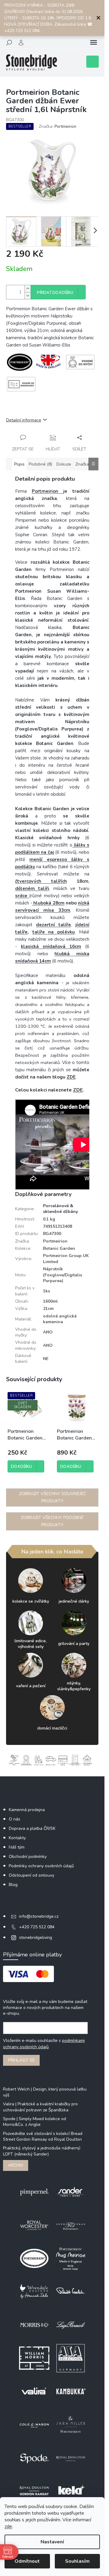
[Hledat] (9, 43)
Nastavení (52, 2542)
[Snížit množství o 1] (28, 296)
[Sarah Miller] (71, 2424)
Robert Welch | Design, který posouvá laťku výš (45, 2092)
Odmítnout (27, 2561)
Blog (13, 1885)
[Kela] (71, 2491)
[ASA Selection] (71, 2358)
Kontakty (17, 1838)
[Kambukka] (71, 2391)
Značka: (58, 126)
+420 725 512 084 (37, 1927)
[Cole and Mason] (34, 2424)
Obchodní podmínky (28, 1857)
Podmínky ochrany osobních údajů (41, 1866)
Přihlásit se (21, 2060)
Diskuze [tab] (64, 464)
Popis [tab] (19, 464)
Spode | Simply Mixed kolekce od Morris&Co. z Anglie (35, 2122)
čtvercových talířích (41, 881)
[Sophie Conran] (71, 2225)
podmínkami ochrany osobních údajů (44, 2044)
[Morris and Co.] (34, 2325)
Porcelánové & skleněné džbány (60, 1209)
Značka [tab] (82, 464)
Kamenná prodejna (27, 1810)
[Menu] (94, 43)
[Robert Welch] (71, 2292)
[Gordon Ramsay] (34, 2491)
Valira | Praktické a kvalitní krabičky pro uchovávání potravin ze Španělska (40, 2107)
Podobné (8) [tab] (40, 464)
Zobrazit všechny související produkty (52, 1497)
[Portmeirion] (34, 2258)
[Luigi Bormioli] (71, 2325)
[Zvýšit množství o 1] (28, 289)
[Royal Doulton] (71, 2458)
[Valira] (34, 2391)
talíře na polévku (54, 932)
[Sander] (71, 2192)
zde (8, 2526)
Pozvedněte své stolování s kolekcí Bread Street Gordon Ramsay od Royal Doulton (43, 2136)
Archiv (16, 2165)
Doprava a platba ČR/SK (32, 1828)
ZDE (71, 1077)
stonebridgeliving (36, 1938)
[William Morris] (34, 2358)
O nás (15, 1819)
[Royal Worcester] (34, 2225)
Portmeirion (48, 491)
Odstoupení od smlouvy (31, 1875)
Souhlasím (77, 2561)
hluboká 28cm (48, 903)
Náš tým (17, 1847)
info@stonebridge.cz (39, 1916)
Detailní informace (24, 420)
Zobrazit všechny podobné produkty (52, 1521)
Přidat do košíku (55, 293)
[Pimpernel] (34, 2192)
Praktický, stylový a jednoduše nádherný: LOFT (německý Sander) (42, 2151)
